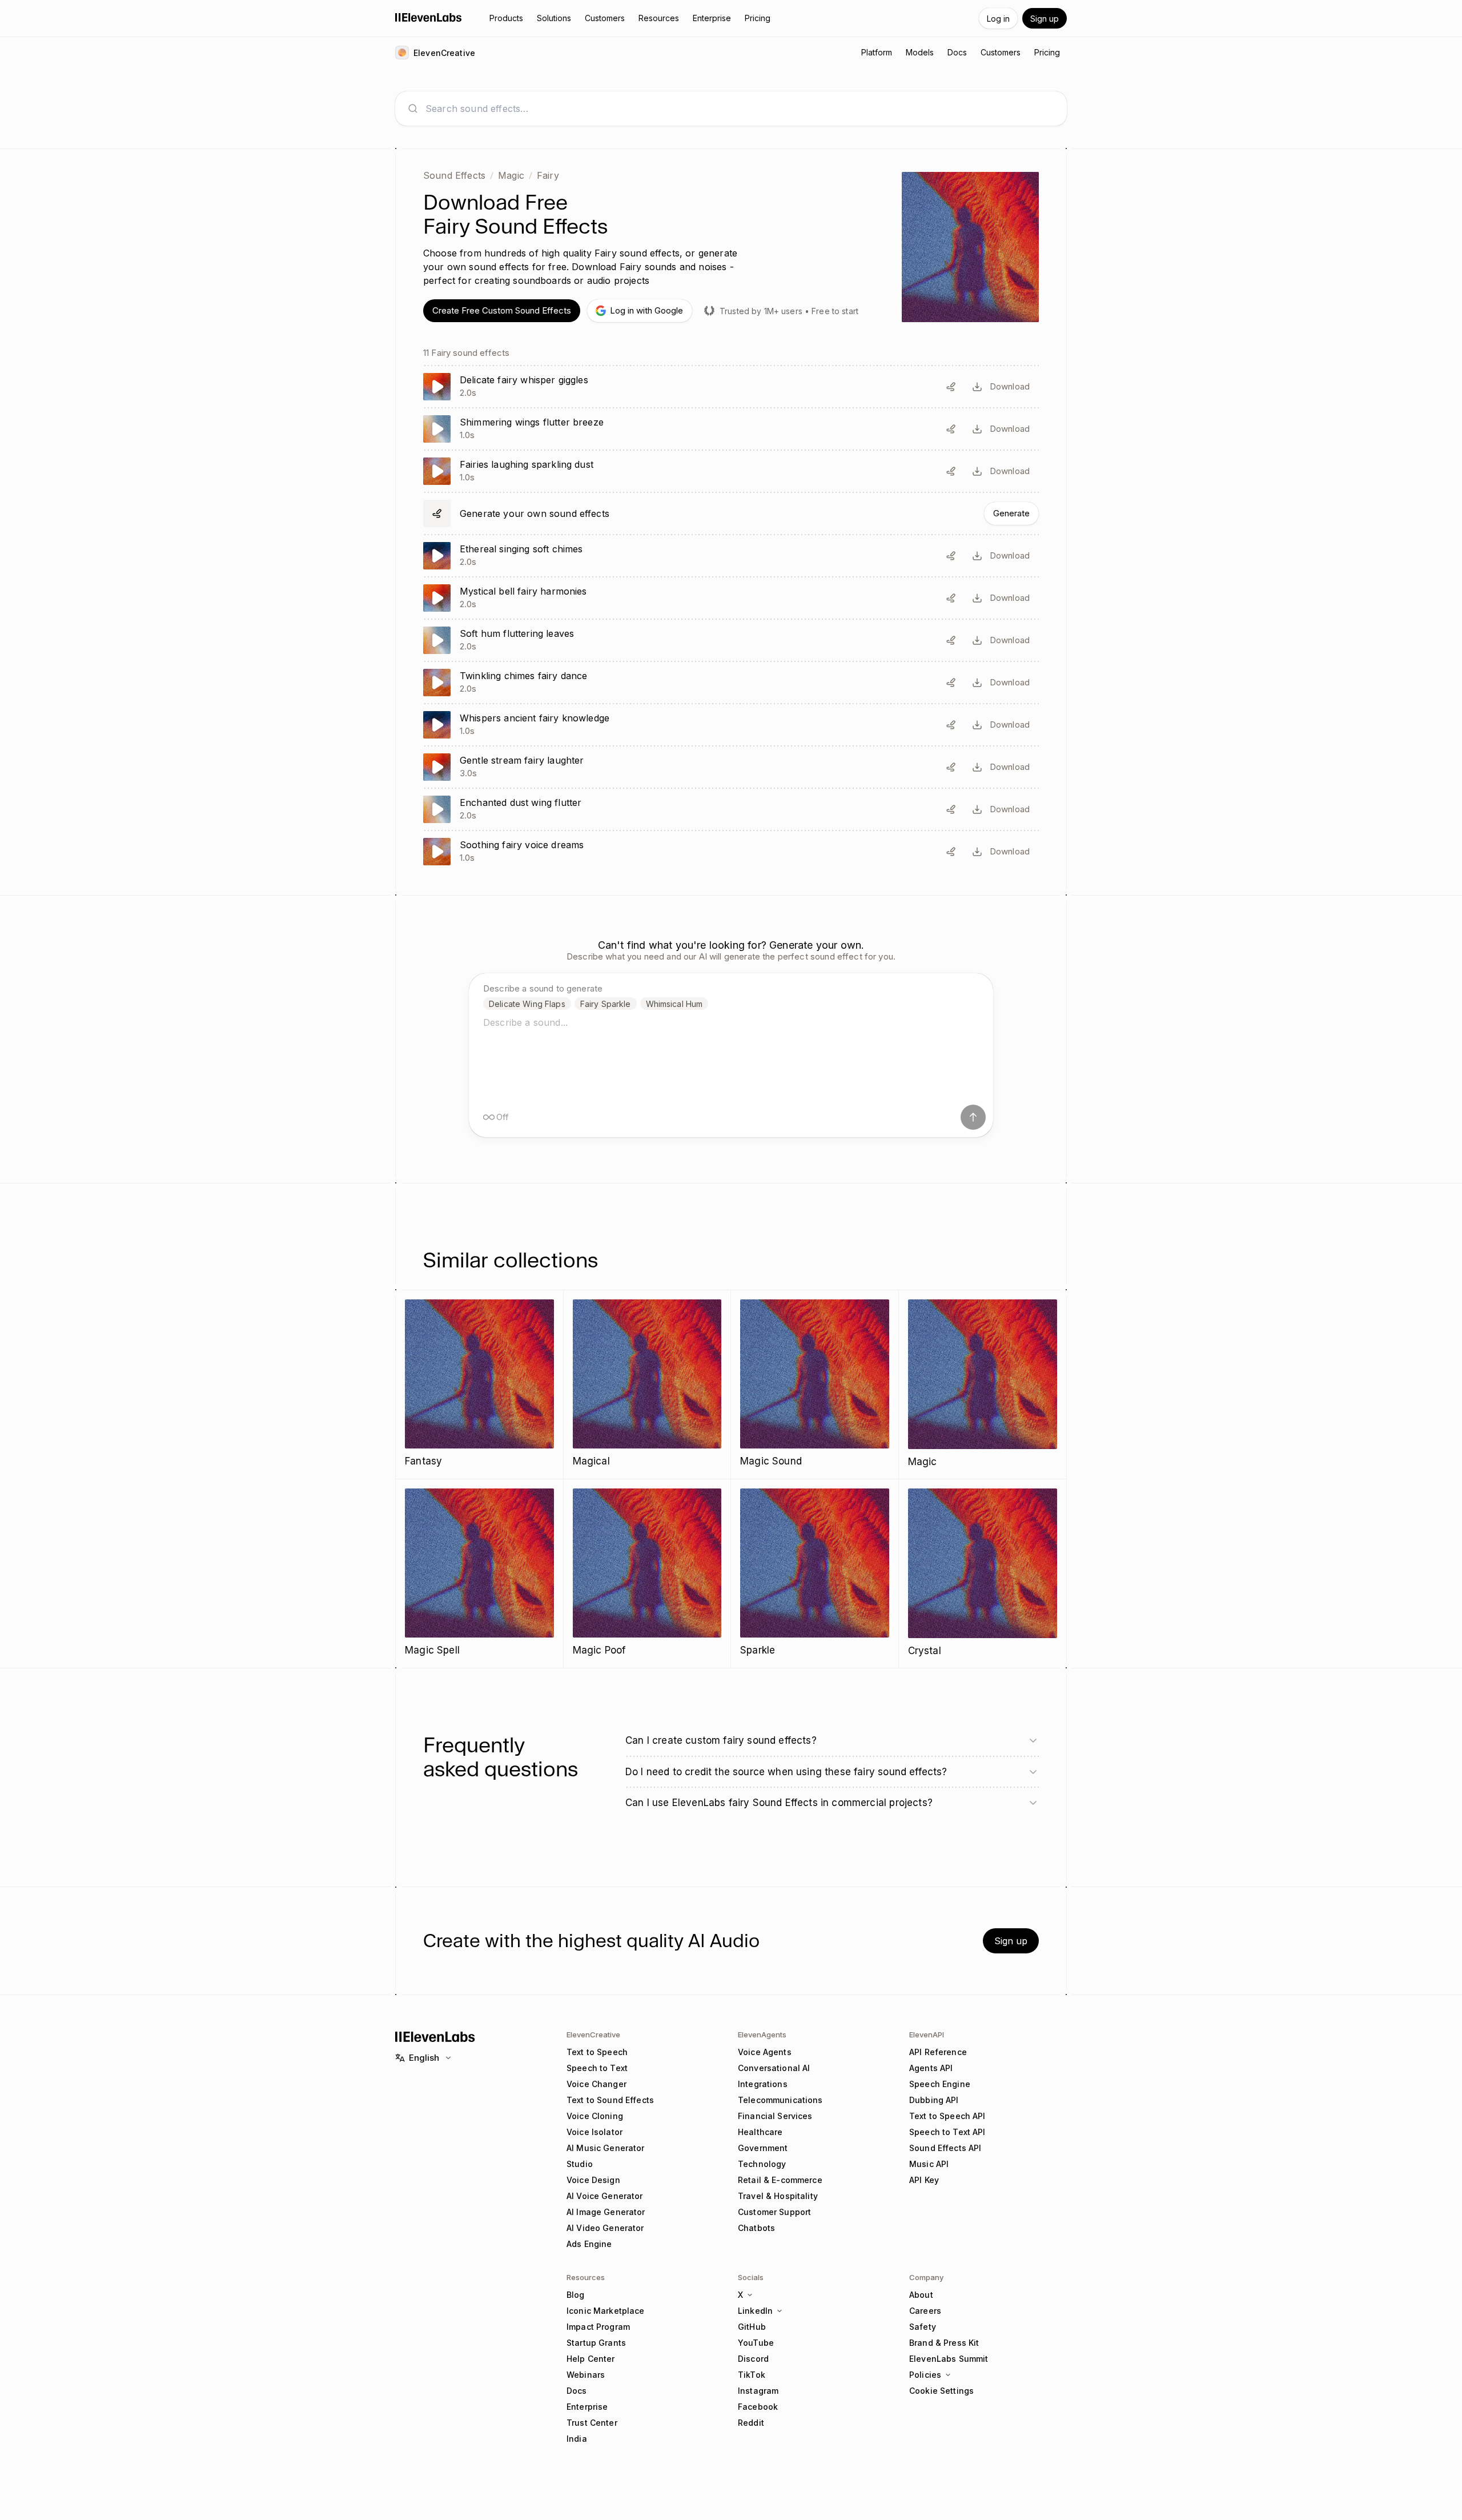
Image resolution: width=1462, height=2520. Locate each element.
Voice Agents (765, 2052)
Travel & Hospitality (778, 2196)
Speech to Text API (947, 2132)
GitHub (752, 2327)
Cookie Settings (941, 2391)
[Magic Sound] (815, 1384)
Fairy (548, 175)
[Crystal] (983, 1574)
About (921, 2295)
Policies (925, 2375)
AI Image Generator (606, 2212)
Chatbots (756, 2228)
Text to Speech (597, 2052)
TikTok (752, 2375)
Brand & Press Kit (944, 2343)
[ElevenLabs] (429, 17)
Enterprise (587, 2407)
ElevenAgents (762, 2035)
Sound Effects (454, 175)
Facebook (758, 2407)
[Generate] (731, 513)
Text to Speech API (947, 2116)
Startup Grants (596, 2343)
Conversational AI (774, 2068)
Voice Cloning (595, 2116)
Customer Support (774, 2212)
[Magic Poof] (647, 1573)
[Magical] (647, 1384)
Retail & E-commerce (780, 2180)
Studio (580, 2164)
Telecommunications (780, 2100)
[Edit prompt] (951, 387)
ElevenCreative (593, 2035)
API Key (924, 2180)
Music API (929, 2164)
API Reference (938, 2052)
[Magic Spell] (479, 1573)
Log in (998, 19)
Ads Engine (589, 2244)
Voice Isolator (595, 2132)
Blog (576, 2295)
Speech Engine (940, 2084)
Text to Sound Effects (610, 2100)
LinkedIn (755, 2311)
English (424, 2058)
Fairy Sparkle (606, 1004)
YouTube (756, 2343)
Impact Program (598, 2327)
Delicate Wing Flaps (527, 1004)
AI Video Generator (605, 2228)
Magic (511, 175)
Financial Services (775, 2116)
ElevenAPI (927, 2035)
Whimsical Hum (674, 1004)
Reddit (751, 2423)
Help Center (591, 2359)
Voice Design (593, 2180)
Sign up (1045, 19)
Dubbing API (934, 2100)
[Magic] (983, 1385)
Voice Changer (597, 2084)
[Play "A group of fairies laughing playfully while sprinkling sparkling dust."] (731, 471)
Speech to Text (597, 2068)
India (577, 2439)
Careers (925, 2311)
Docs (577, 2391)
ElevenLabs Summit (949, 2359)
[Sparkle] (815, 1573)
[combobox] (740, 109)
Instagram (758, 2391)
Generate (1011, 513)
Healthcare (760, 2132)
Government (763, 2148)
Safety (923, 2327)
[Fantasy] (479, 1384)
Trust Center (592, 2423)
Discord (753, 2359)
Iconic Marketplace (606, 2311)
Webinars (586, 2375)
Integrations (763, 2084)
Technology (762, 2164)
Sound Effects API (945, 2148)
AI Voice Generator (605, 2196)
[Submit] (973, 1117)
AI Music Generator (606, 2148)
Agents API (931, 2068)
